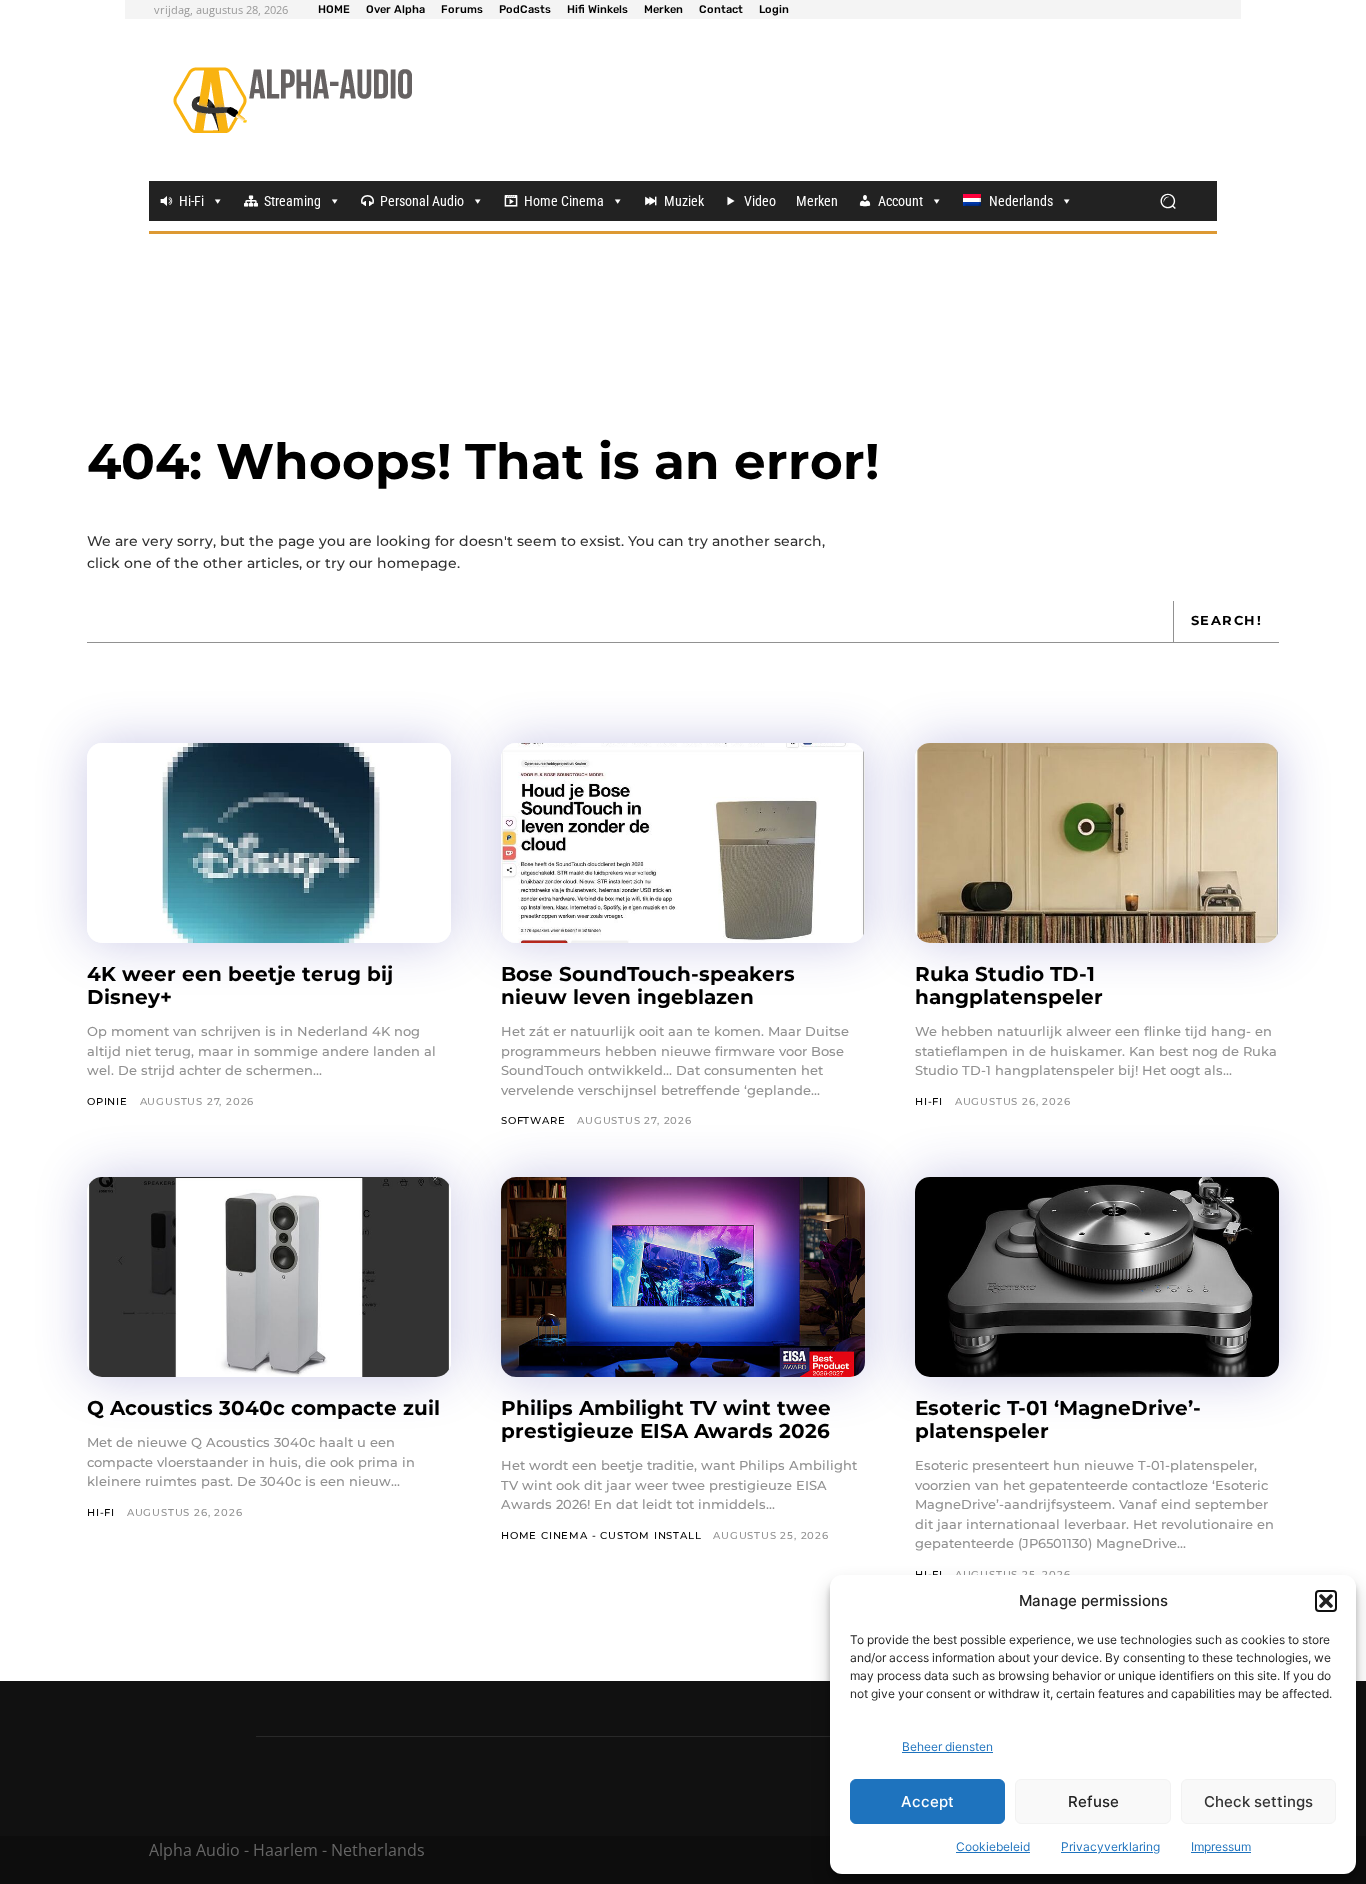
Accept (927, 1801)
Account (900, 201)
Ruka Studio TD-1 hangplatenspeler (1009, 985)
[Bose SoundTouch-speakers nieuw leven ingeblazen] (683, 843)
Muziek (684, 201)
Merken (817, 201)
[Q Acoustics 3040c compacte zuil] (269, 1277)
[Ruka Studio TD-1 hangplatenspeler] (1097, 843)
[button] (1326, 1601)
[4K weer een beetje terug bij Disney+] (269, 843)
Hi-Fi (191, 201)
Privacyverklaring (1110, 1846)
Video (760, 201)
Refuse (1093, 1801)
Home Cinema (564, 201)
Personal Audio (422, 201)
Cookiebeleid (993, 1846)
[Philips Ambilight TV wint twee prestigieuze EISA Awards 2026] (683, 1277)
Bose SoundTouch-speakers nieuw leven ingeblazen (648, 985)
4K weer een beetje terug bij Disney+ (240, 985)
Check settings (1258, 1801)
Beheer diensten (947, 1746)
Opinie (107, 1101)
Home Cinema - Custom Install (601, 1535)
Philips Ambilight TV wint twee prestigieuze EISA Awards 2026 (666, 1419)
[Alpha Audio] (292, 100)
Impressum (1221, 1846)
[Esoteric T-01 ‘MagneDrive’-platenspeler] (1097, 1277)
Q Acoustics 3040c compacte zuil (263, 1408)
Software (533, 1120)
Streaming (292, 201)
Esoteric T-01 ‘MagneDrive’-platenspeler (1058, 1419)
